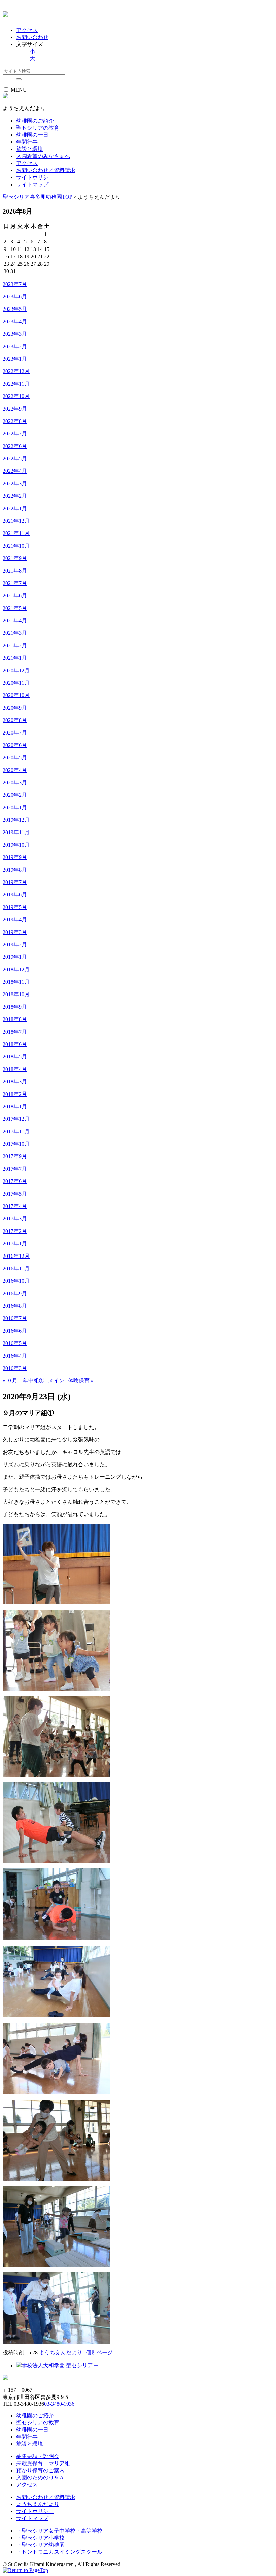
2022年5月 (15, 459)
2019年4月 (15, 920)
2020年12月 (16, 670)
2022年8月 (15, 421)
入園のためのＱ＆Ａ (40, 2477)
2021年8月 (15, 571)
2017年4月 (15, 1206)
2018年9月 (15, 1007)
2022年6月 (15, 446)
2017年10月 (16, 1144)
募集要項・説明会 (38, 2456)
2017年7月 (15, 1169)
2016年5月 (15, 1343)
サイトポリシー (35, 177)
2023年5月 (15, 309)
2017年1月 (15, 1244)
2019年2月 (15, 944)
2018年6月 (15, 1044)
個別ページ (99, 2353)
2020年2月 (15, 795)
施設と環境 (30, 2444)
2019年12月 (16, 820)
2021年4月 (15, 621)
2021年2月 (15, 645)
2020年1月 (15, 807)
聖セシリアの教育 (38, 2423)
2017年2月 (15, 1231)
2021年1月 (15, 658)
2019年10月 (16, 845)
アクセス (27, 30)
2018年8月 (15, 1019)
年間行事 (27, 2437)
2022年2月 (15, 496)
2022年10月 (16, 396)
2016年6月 (15, 1331)
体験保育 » (81, 1381)
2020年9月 (15, 708)
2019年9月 (15, 857)
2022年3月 (15, 483)
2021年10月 (16, 546)
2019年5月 (15, 907)
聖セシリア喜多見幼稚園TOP (37, 197)
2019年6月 (15, 895)
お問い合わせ (32, 37)
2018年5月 (15, 1057)
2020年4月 (15, 770)
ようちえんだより (61, 2353)
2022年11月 (16, 384)
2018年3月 (15, 1082)
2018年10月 (16, 994)
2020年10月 (16, 695)
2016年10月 (16, 1281)
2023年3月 (15, 334)
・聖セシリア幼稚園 (40, 2545)
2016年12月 (16, 1256)
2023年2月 (15, 346)
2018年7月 (15, 1032)
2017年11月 (16, 1131)
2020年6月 (15, 745)
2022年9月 (15, 409)
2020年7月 (15, 733)
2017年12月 (16, 1119)
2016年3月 (15, 1368)
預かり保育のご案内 (40, 2470)
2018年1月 (15, 1106)
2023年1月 (15, 359)
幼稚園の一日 (32, 2430)
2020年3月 (15, 782)
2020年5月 (15, 758)
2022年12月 (16, 371)
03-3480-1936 (59, 2404)
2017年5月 (15, 1194)
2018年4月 (15, 1069)
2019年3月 (15, 932)
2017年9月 (15, 1156)
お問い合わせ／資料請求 (46, 170)
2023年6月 (15, 297)
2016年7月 (15, 1318)
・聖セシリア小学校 (40, 2538)
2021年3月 (15, 633)
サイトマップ (32, 184)
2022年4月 (15, 471)
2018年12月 (16, 969)
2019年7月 (15, 882)
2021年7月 (15, 583)
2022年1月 (15, 508)
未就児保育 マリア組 (43, 2463)
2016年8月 (15, 1306)
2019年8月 (15, 870)
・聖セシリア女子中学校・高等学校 (59, 2531)
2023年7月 (15, 284)
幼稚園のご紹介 (35, 2416)
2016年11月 (16, 1268)
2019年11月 (16, 832)
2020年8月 (15, 720)
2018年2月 (15, 1094)
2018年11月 (16, 982)
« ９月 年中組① (24, 1381)
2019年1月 (15, 957)
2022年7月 (15, 434)
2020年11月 (16, 683)
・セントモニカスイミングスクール (59, 2552)
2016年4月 (15, 1356)
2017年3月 (15, 1219)
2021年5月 (15, 608)
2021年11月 (16, 533)
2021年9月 (15, 558)
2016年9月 (15, 1293)
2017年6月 (15, 1181)
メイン (56, 1381)
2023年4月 (15, 321)
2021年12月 (16, 521)
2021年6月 (15, 596)
